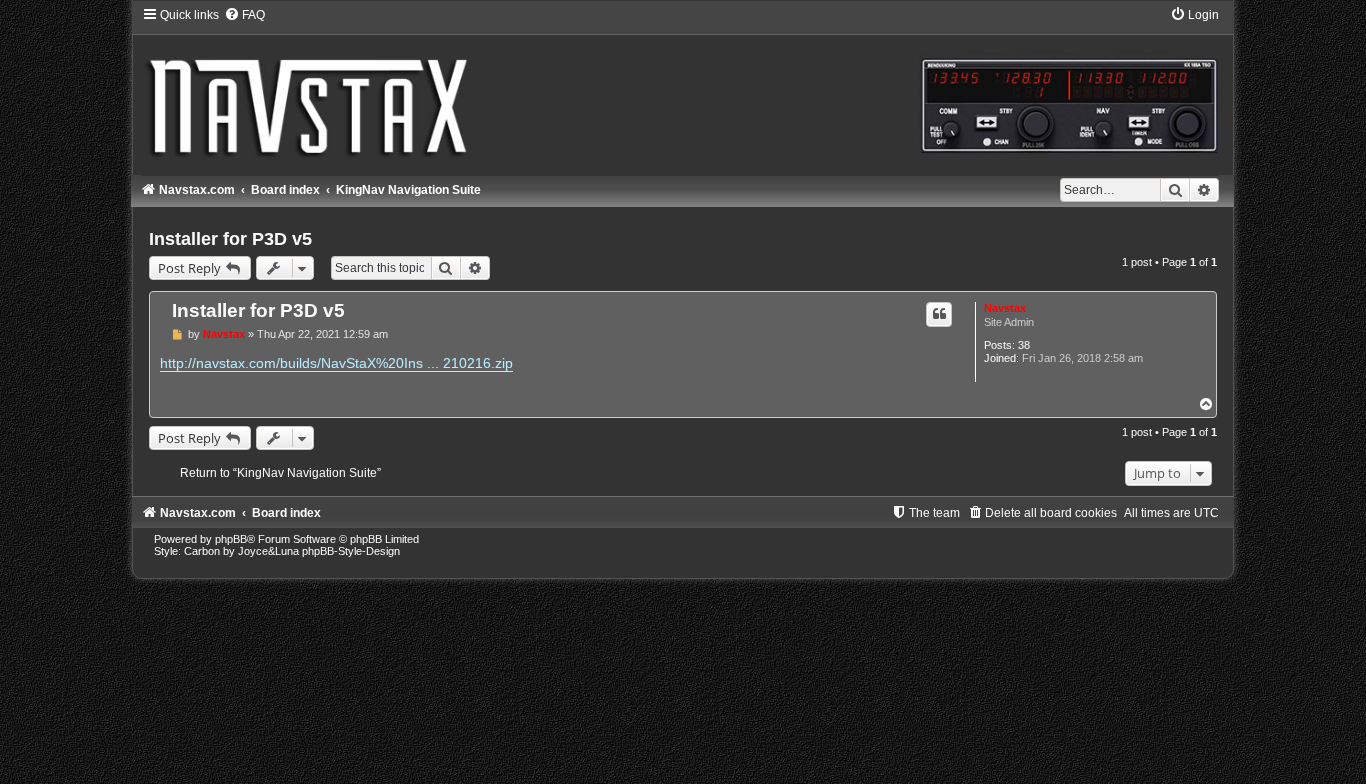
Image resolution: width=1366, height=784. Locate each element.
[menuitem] (244, 15)
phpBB (231, 539)
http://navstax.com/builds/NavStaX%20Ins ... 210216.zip (336, 363)
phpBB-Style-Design (351, 551)
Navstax (1005, 308)
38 (1024, 345)
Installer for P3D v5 (230, 239)
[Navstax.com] (683, 90)
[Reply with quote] (939, 314)
